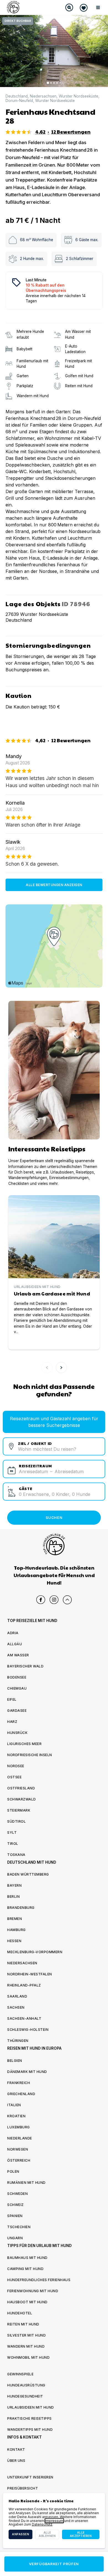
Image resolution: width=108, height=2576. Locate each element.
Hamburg (16, 1930)
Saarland (17, 1996)
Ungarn (15, 2238)
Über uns (16, 2461)
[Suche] (69, 7)
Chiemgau (17, 1688)
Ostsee (14, 1777)
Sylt (12, 1832)
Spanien (15, 2216)
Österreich (19, 2160)
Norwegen (18, 2149)
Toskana (16, 1855)
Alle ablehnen (47, 2534)
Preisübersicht (23, 2488)
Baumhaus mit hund (27, 2258)
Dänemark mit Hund (27, 2072)
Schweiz (16, 2205)
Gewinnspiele (20, 2374)
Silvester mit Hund (26, 2335)
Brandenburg (21, 1908)
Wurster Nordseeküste (79, 96)
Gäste (26, 1488)
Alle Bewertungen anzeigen (54, 885)
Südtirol (16, 1821)
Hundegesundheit (25, 2396)
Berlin (13, 1897)
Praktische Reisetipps (29, 2418)
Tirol (13, 1844)
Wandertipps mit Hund (30, 2430)
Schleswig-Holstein (28, 2030)
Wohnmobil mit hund (28, 2357)
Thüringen (18, 2041)
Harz (12, 1722)
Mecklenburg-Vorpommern (35, 1952)
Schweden (17, 2194)
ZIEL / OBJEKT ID (35, 1443)
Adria (13, 1633)
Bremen (15, 1919)
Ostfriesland (21, 1788)
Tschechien (19, 2227)
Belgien (15, 2061)
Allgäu (15, 1644)
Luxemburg (19, 2127)
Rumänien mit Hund (26, 2183)
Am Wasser (18, 1655)
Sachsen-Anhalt (24, 2018)
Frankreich (19, 2083)
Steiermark (19, 1810)
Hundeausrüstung (26, 2385)
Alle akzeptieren (81, 2534)
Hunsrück (17, 1733)
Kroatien (16, 2116)
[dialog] (54, 2521)
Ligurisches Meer (24, 1744)
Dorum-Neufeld (19, 101)
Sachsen (16, 2007)
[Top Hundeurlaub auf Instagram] (54, 1600)
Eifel (12, 1699)
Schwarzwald (22, 1799)
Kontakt (16, 2449)
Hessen (14, 1941)
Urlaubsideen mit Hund (31, 2407)
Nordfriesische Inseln (30, 1755)
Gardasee (17, 1711)
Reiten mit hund (23, 2324)
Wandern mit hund (26, 2346)
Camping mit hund (25, 2269)
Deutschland (17, 96)
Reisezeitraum (35, 1466)
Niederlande (20, 2138)
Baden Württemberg (28, 1874)
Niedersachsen (43, 96)
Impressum (54, 2521)
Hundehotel (20, 2313)
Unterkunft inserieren (30, 2477)
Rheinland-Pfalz (24, 1985)
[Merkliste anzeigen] (84, 8)
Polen (13, 2171)
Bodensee (17, 1677)
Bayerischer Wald (25, 1666)
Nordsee (16, 1766)
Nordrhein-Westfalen (30, 1974)
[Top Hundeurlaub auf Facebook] (41, 1600)
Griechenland (21, 2094)
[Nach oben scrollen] (67, 1600)
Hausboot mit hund (27, 2302)
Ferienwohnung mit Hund (33, 2291)
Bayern (14, 1885)
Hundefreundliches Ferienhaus (39, 2280)
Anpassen (20, 2534)
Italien (14, 2105)
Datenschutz (42, 2524)
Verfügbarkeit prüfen (54, 2564)
